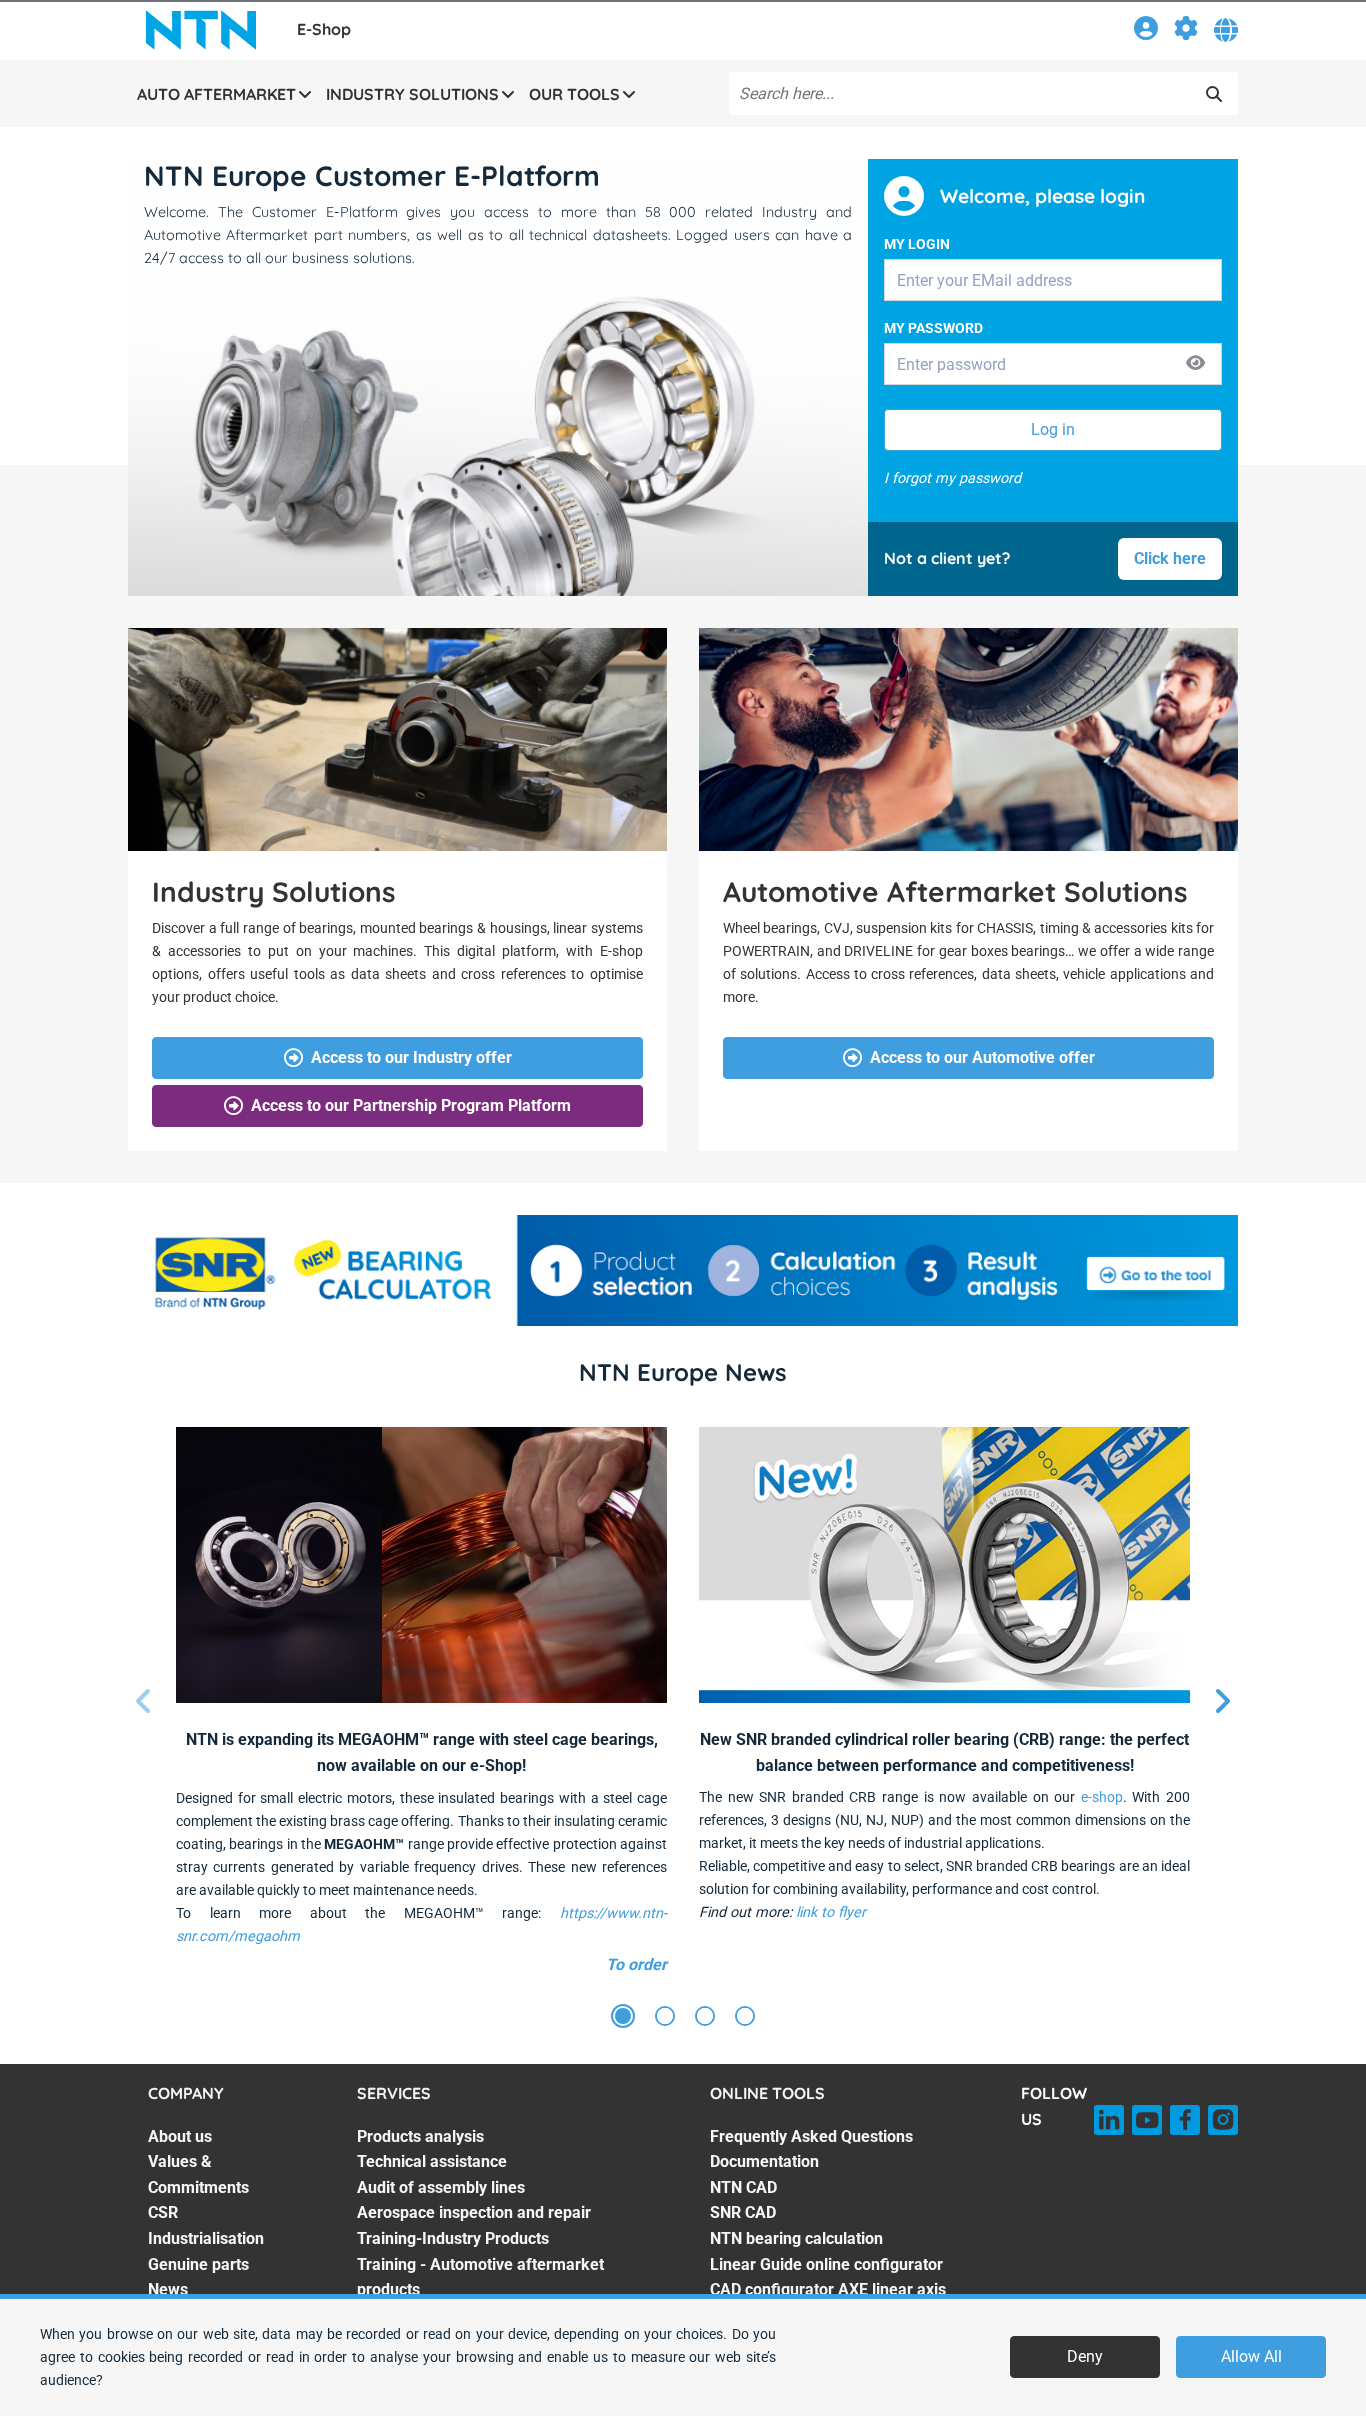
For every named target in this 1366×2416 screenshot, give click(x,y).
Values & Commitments (198, 2174)
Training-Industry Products (453, 2238)
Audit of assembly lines (441, 2187)
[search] (1214, 94)
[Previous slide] (144, 1702)
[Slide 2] (665, 2017)
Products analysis (420, 2136)
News (168, 2289)
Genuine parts (198, 2264)
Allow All (1251, 2356)
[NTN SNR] (201, 30)
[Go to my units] (1186, 31)
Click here (1170, 558)
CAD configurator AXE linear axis (828, 2289)
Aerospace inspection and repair (474, 2212)
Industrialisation (206, 2238)
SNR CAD (743, 2212)
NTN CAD (743, 2187)
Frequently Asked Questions (811, 2136)
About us (180, 2136)
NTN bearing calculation (796, 2238)
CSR (163, 2212)
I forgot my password (952, 478)
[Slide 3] (705, 2017)
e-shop (1102, 1797)
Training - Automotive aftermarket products (480, 2277)
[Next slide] (1222, 1702)
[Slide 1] (623, 2017)
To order (636, 1964)
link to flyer (831, 1912)
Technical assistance (432, 2161)
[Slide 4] (745, 2017)
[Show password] (1195, 364)
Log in (1053, 429)
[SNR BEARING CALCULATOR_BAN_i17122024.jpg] (683, 1270)
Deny (1085, 2356)
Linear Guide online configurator (826, 2264)
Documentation (764, 2161)
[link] (1146, 31)
